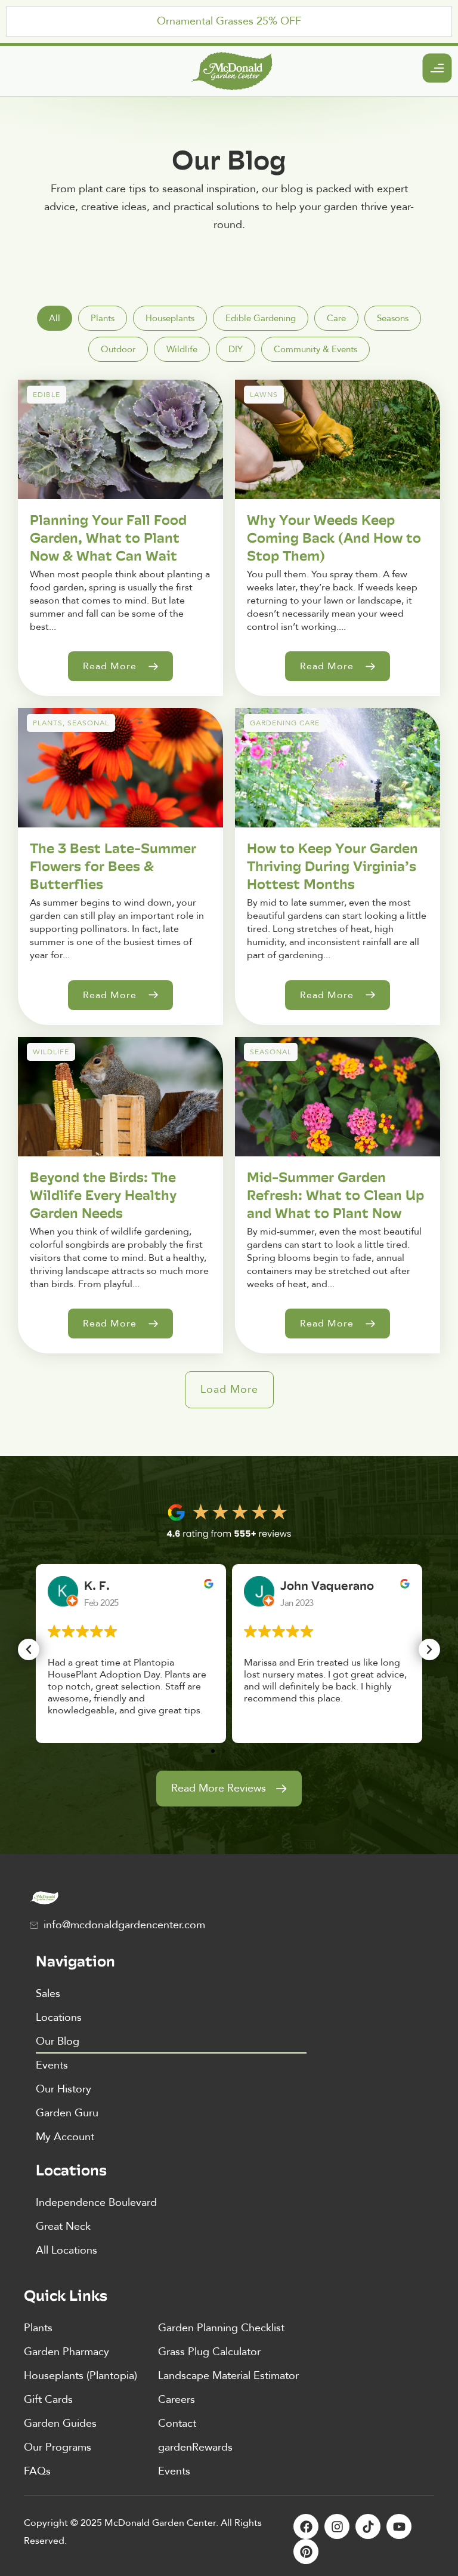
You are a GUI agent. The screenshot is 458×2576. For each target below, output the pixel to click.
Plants (38, 2328)
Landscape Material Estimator (228, 2376)
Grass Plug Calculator (209, 2352)
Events (52, 2065)
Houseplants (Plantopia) (81, 2376)
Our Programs (58, 2447)
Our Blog (58, 2041)
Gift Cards (48, 2400)
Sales (48, 1994)
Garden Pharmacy (66, 2352)
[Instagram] (337, 2526)
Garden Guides (60, 2423)
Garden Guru (67, 2113)
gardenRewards (195, 2447)
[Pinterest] (306, 2552)
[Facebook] (306, 2526)
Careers (177, 2400)
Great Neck (63, 2226)
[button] (229, 1390)
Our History (64, 2089)
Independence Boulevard (96, 2203)
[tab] (55, 318)
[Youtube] (399, 2526)
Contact (177, 2423)
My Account (65, 2137)
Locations (59, 2018)
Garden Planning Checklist (221, 2328)
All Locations (66, 2250)
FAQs (37, 2471)
